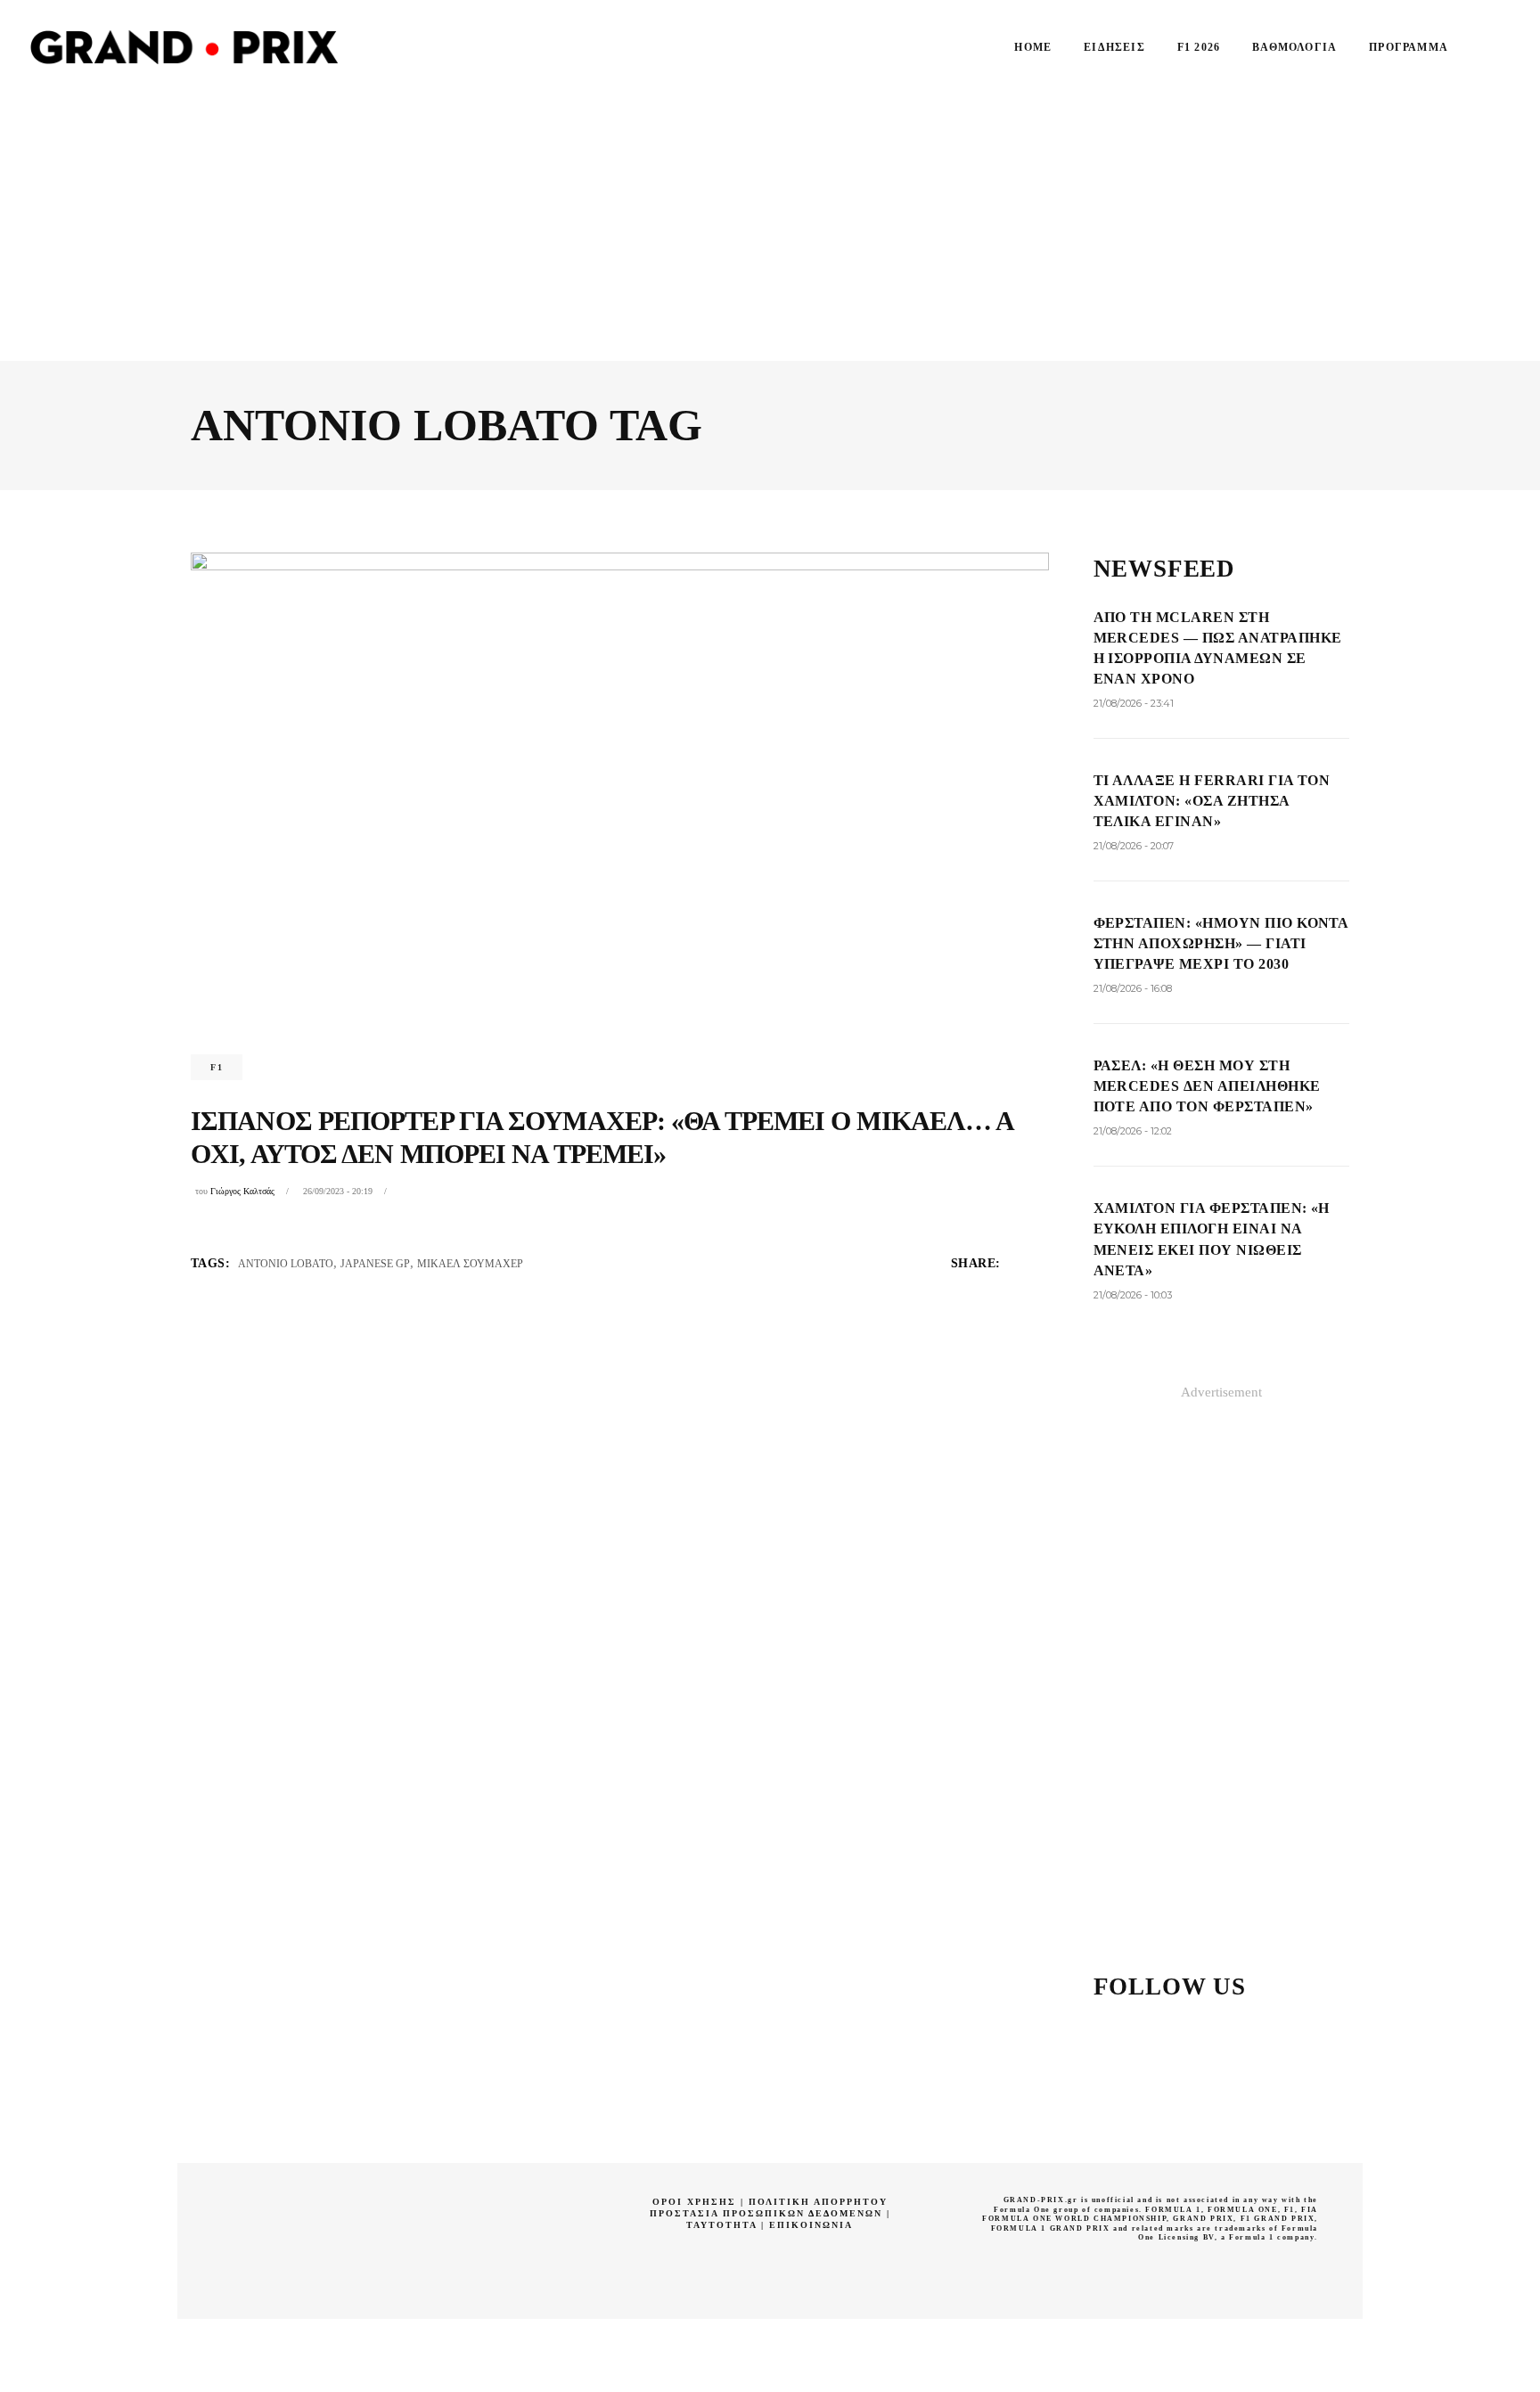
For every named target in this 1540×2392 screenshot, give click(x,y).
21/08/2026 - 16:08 (1133, 988)
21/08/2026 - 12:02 (1133, 1131)
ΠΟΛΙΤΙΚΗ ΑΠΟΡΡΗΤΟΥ (818, 2202)
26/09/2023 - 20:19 (338, 1191)
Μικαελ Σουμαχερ (470, 1264)
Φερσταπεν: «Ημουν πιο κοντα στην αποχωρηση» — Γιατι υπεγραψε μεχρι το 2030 (1221, 943)
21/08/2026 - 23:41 (1134, 703)
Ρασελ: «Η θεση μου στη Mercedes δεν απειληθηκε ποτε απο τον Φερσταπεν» (1207, 1086)
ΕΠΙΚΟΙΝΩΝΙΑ (811, 2225)
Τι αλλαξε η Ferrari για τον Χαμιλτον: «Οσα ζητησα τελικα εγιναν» (1212, 801)
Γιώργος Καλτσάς (242, 1191)
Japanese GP (375, 1264)
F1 (217, 1067)
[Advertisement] (770, 227)
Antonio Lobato (286, 1264)
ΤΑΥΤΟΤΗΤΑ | (728, 2225)
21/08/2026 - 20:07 (1134, 846)
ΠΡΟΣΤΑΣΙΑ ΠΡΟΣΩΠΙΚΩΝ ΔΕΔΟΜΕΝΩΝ (766, 2213)
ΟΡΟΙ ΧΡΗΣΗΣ (694, 2202)
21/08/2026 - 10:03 (1133, 1295)
